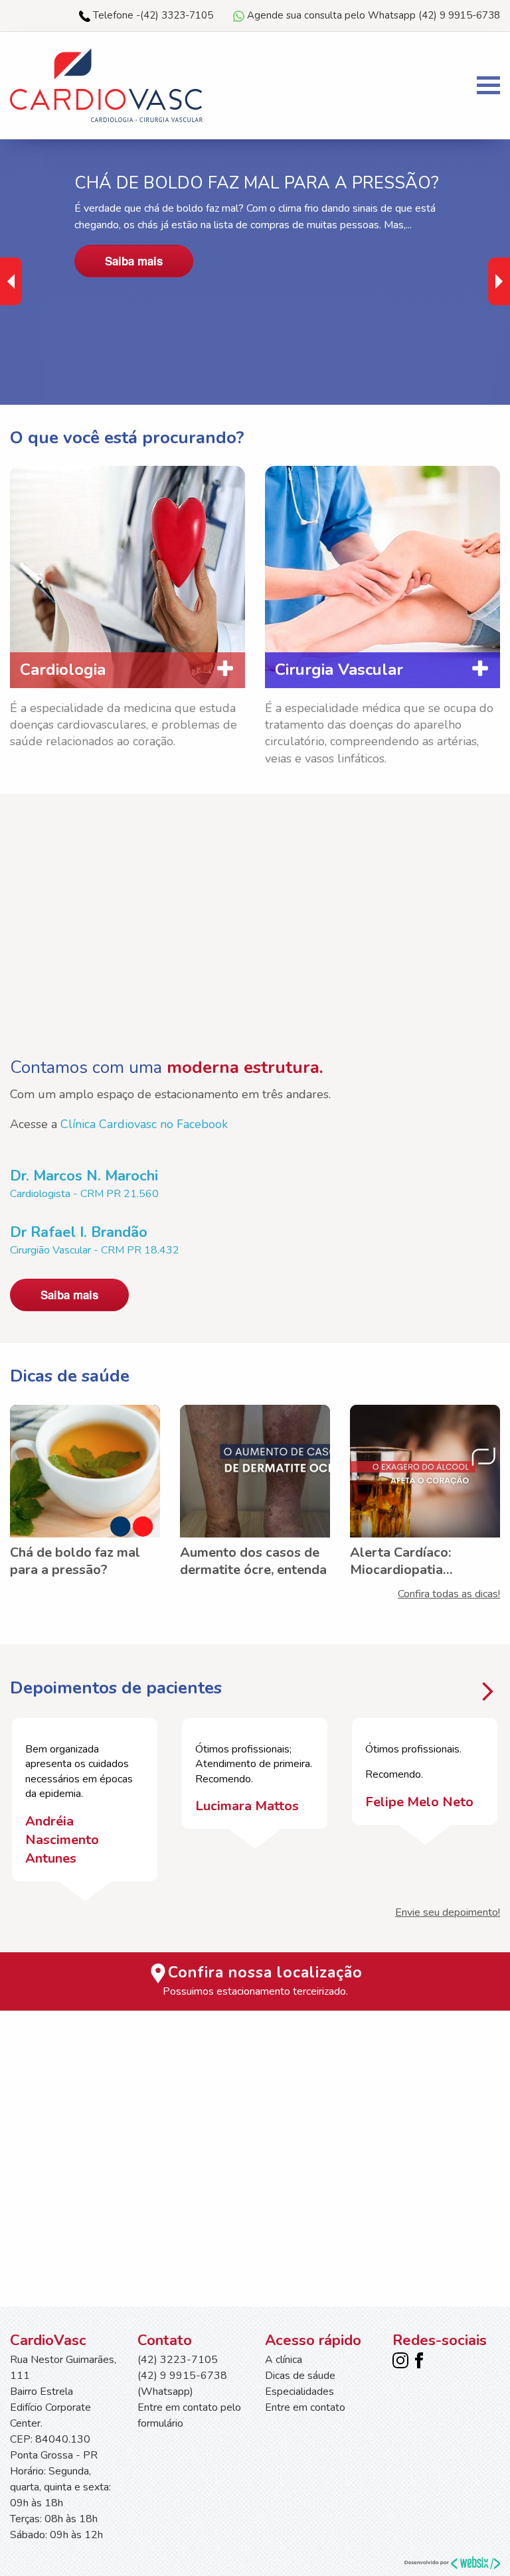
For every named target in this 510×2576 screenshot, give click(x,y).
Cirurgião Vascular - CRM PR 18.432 (95, 1250)
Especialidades (299, 2392)
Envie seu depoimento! (448, 1912)
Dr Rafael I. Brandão (79, 1232)
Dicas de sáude (300, 2376)
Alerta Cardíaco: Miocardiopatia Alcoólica (400, 1561)
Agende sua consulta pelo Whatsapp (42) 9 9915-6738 (372, 15)
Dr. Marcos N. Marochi (84, 1176)
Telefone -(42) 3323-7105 (152, 15)
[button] (499, 281)
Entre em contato (305, 2407)
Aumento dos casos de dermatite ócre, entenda (253, 1561)
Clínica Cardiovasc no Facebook (144, 1124)
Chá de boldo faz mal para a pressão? (75, 1561)
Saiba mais (134, 261)
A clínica (284, 2360)
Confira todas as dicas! (449, 1594)
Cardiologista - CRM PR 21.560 (84, 1194)
